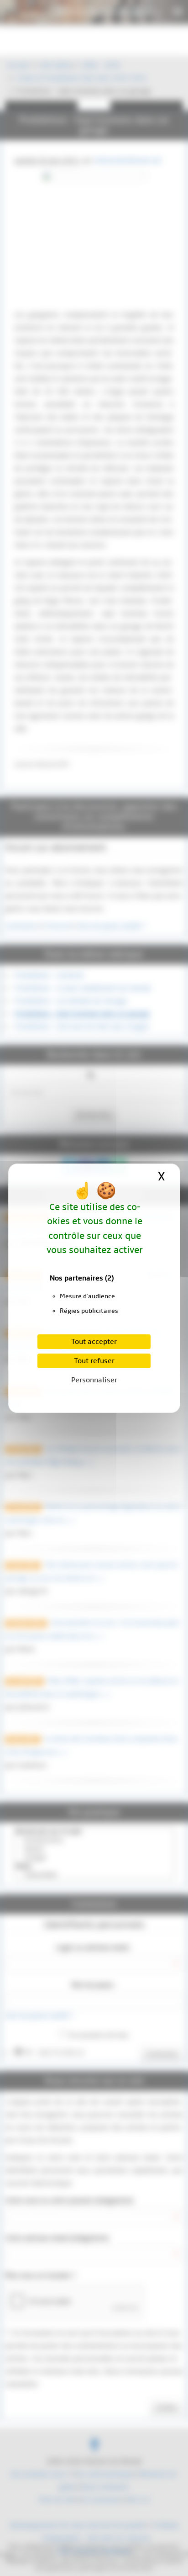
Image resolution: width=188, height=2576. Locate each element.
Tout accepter (94, 1342)
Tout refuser (94, 1361)
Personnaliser (94, 1380)
